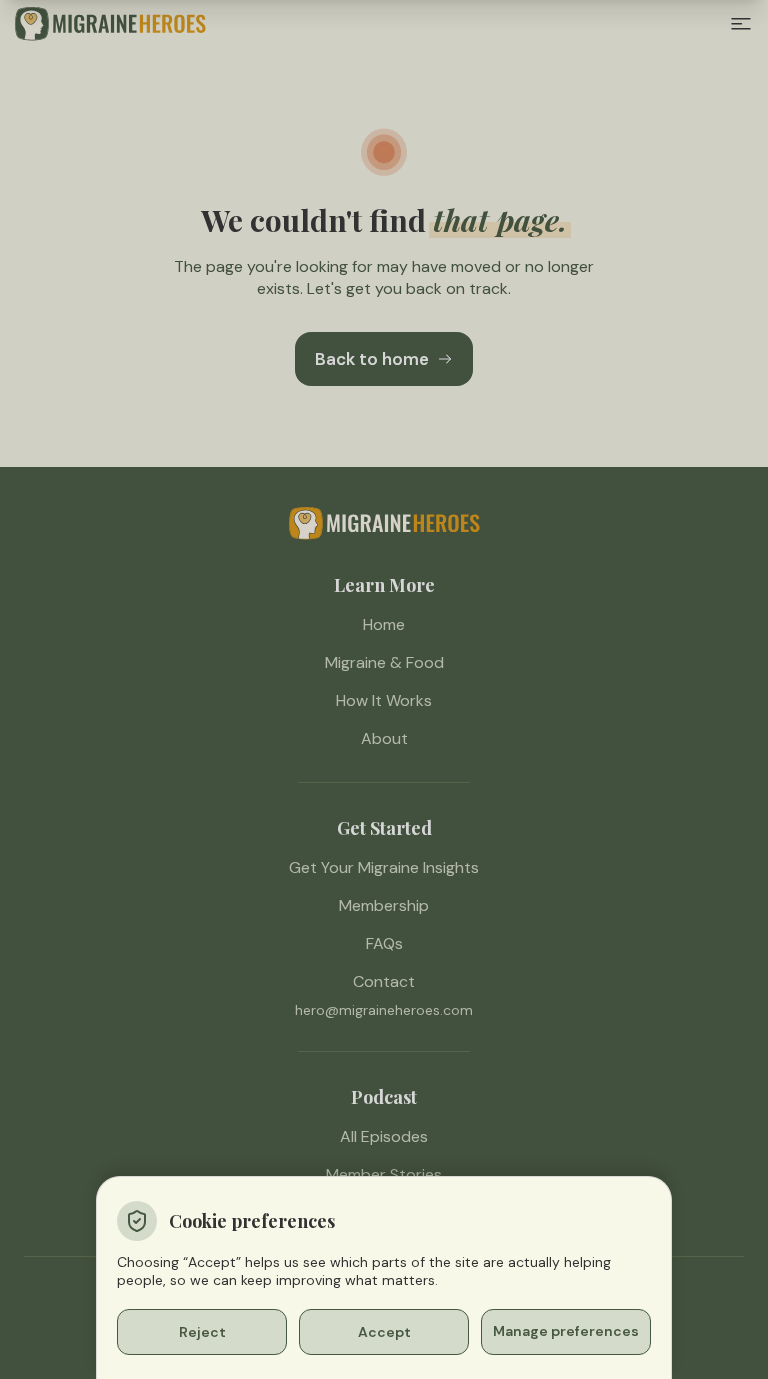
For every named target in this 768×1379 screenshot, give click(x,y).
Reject (202, 1332)
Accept (384, 1332)
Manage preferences (566, 1331)
